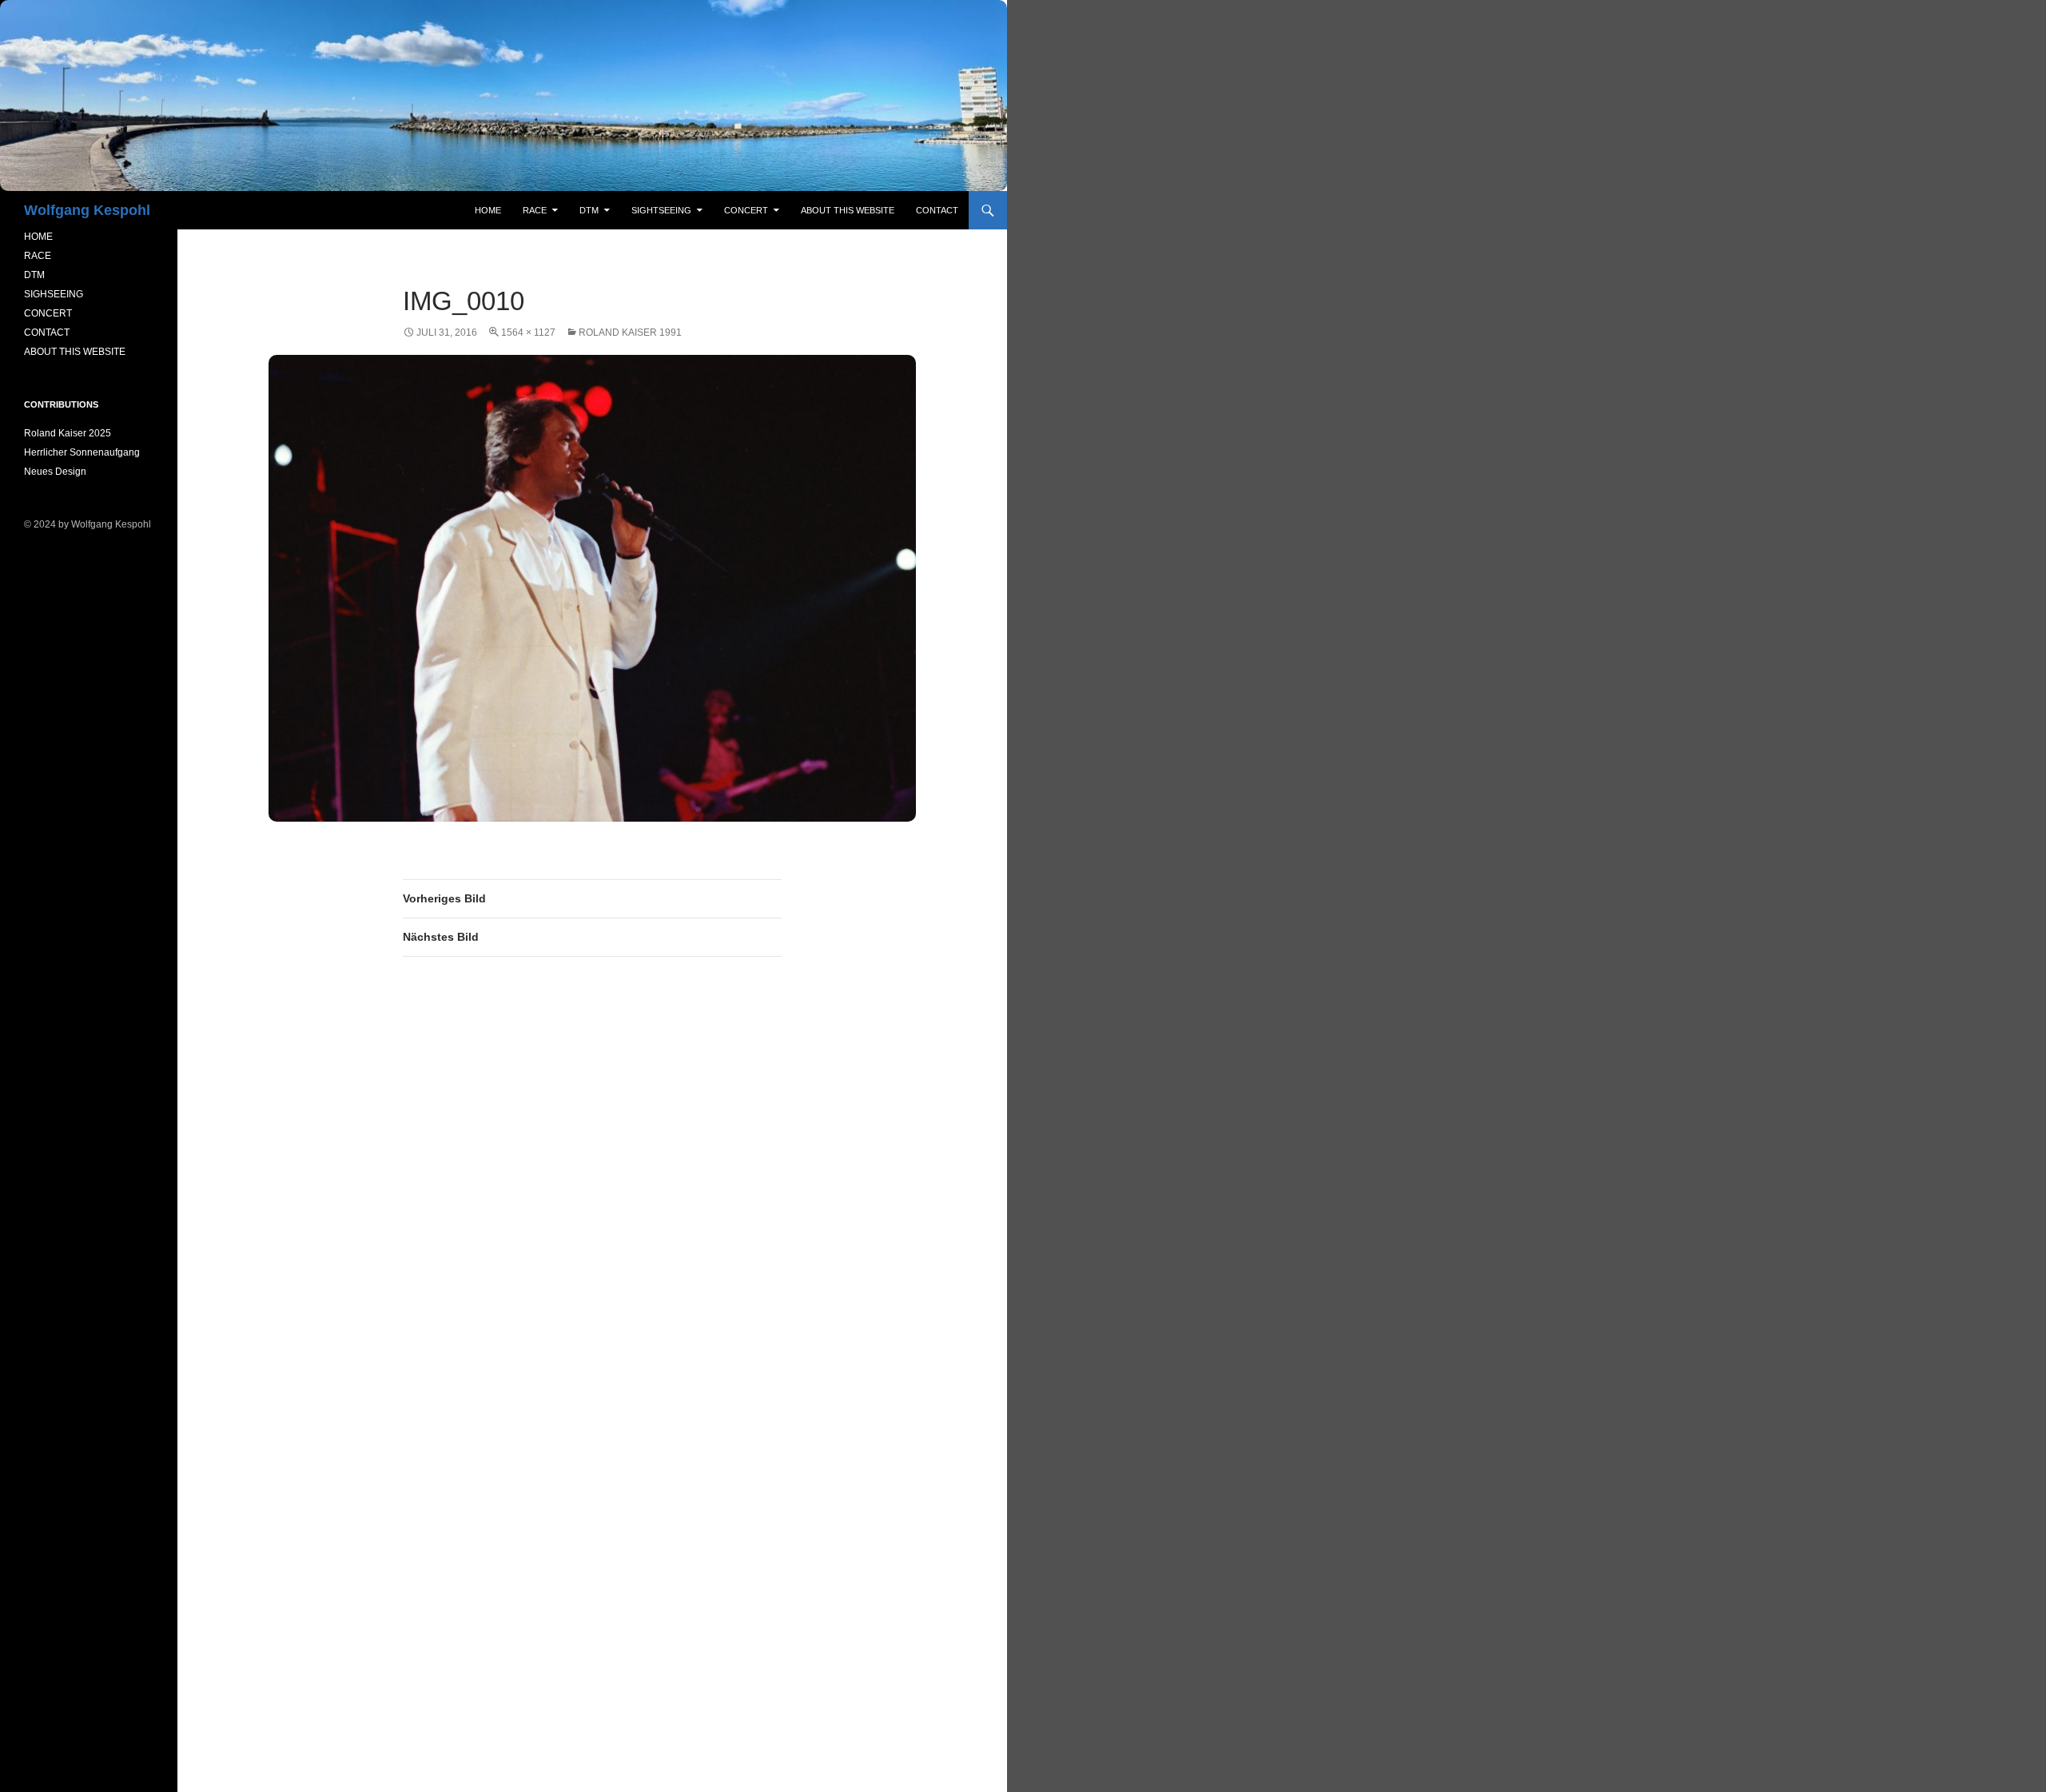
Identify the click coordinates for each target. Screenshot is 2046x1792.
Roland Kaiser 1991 (630, 333)
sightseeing (661, 210)
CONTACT (47, 333)
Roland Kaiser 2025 (68, 433)
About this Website (848, 210)
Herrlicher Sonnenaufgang (82, 452)
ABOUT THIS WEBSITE (75, 352)
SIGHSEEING (54, 294)
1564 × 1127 (528, 333)
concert (746, 210)
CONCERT (48, 313)
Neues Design (55, 472)
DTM (589, 210)
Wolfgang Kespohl (87, 210)
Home (488, 210)
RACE (535, 210)
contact (937, 210)
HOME (38, 237)
